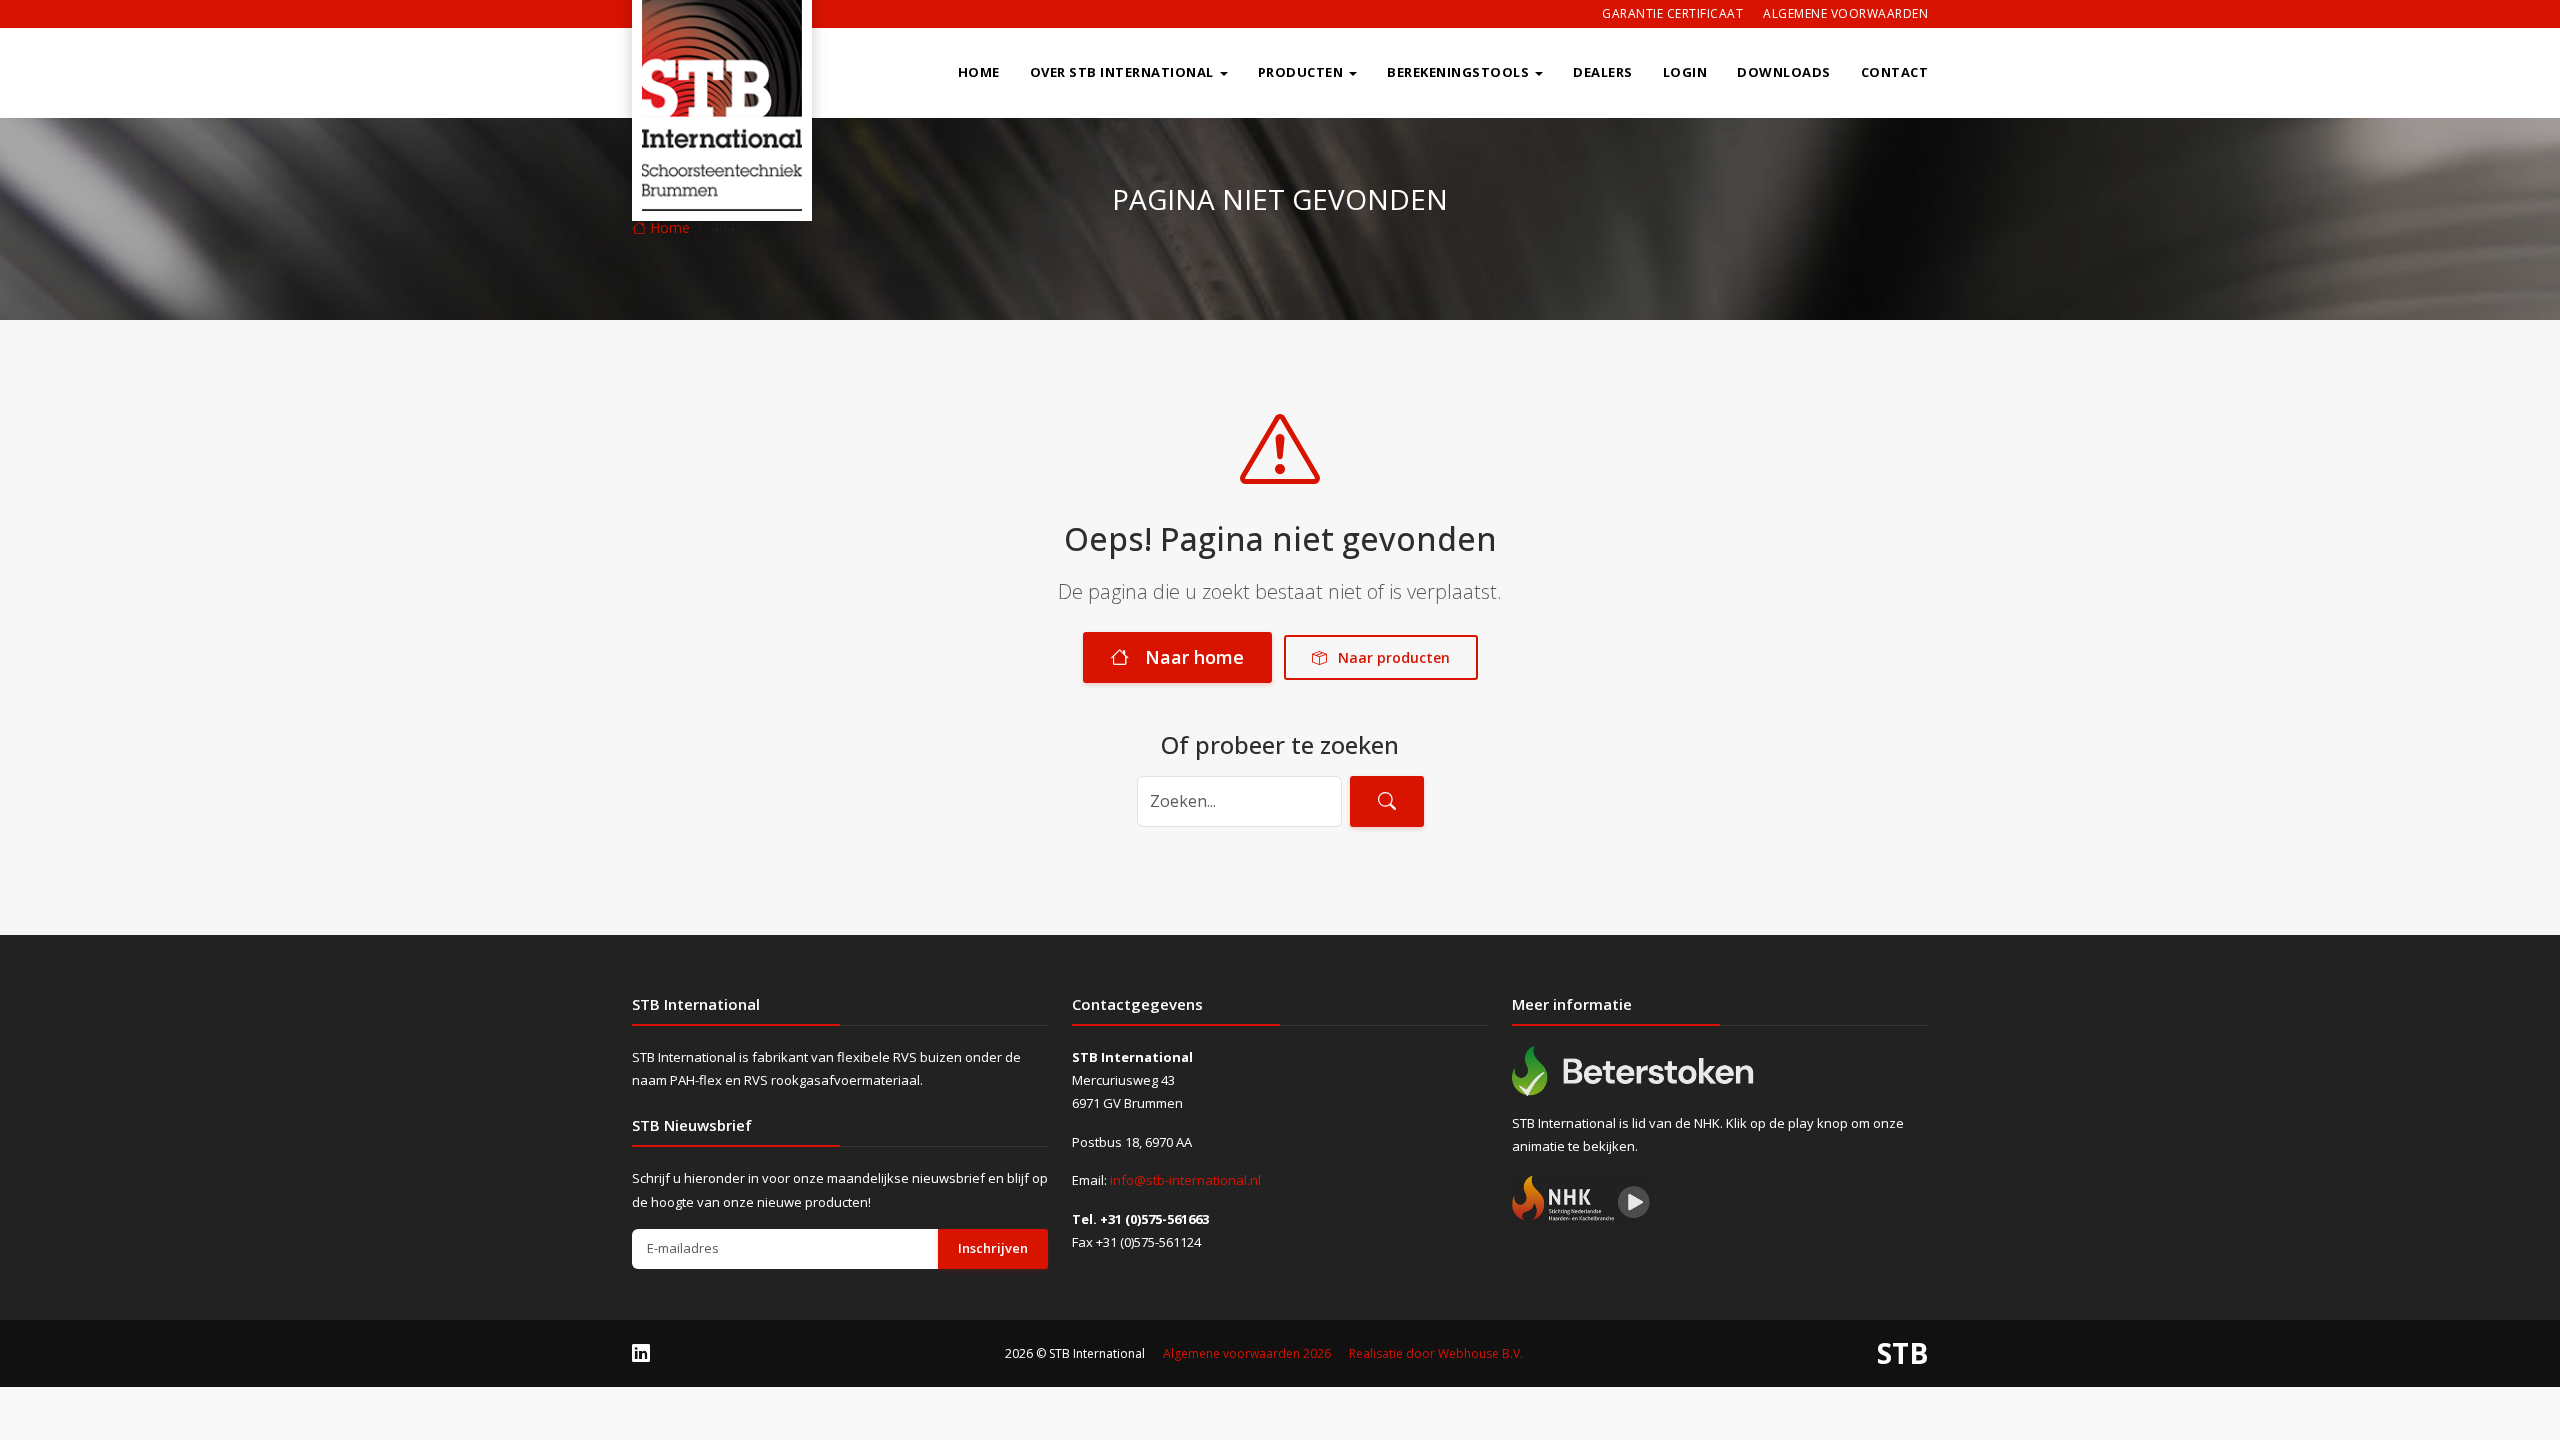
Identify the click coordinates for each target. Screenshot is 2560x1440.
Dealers (1603, 72)
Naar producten (1392, 657)
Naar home (1194, 657)
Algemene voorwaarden (1845, 13)
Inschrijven (993, 1248)
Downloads (1784, 72)
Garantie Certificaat (1672, 13)
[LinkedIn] (641, 1353)
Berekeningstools (1458, 72)
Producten (1301, 72)
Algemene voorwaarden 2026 (1247, 1353)
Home (979, 72)
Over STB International (1122, 72)
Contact (1895, 72)
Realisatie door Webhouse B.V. (1436, 1353)
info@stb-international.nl (1185, 1180)
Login (1685, 72)
